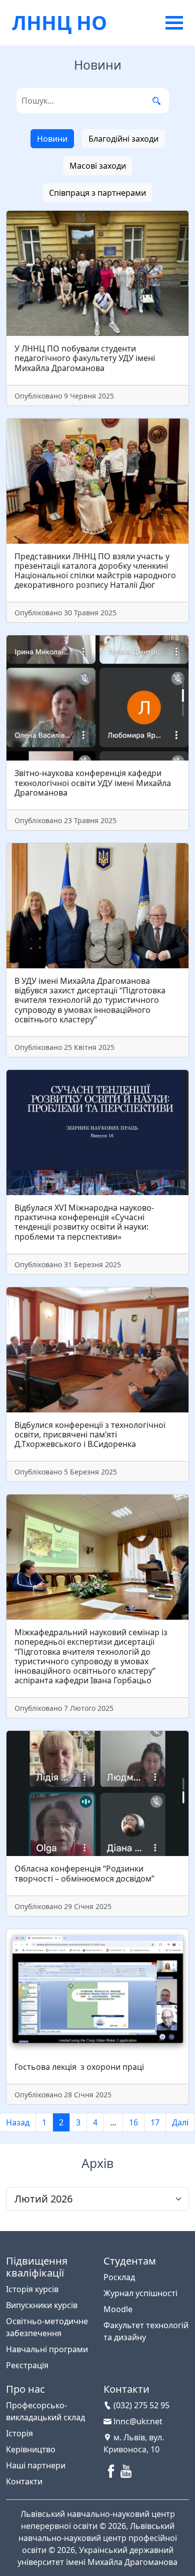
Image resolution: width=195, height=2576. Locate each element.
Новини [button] (52, 139)
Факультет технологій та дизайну (146, 2331)
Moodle (118, 2309)
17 (155, 2122)
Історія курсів (32, 2289)
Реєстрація (27, 2365)
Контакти (24, 2481)
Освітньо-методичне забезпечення (47, 2327)
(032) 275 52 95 (140, 2405)
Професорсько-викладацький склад (45, 2411)
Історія (19, 2433)
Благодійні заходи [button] (123, 139)
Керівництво (31, 2449)
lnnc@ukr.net (137, 2421)
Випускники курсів (42, 2305)
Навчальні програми (47, 2349)
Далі (180, 2122)
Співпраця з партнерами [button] (97, 193)
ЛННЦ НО (59, 22)
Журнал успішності (140, 2293)
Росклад (119, 2277)
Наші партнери (36, 2465)
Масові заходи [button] (98, 166)
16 (133, 2122)
